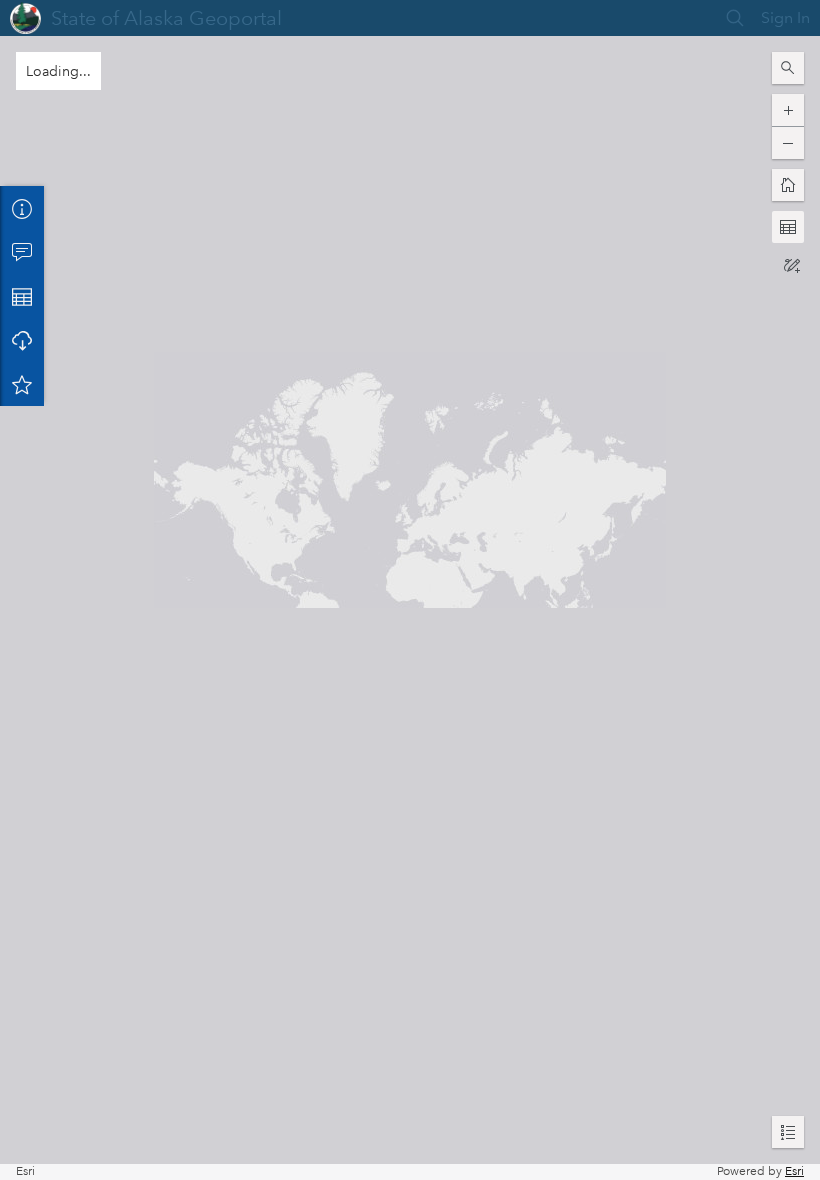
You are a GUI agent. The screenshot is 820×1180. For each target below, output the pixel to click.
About (22, 208)
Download (22, 340)
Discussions (22, 252)
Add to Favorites (22, 384)
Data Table (22, 296)
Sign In (785, 17)
